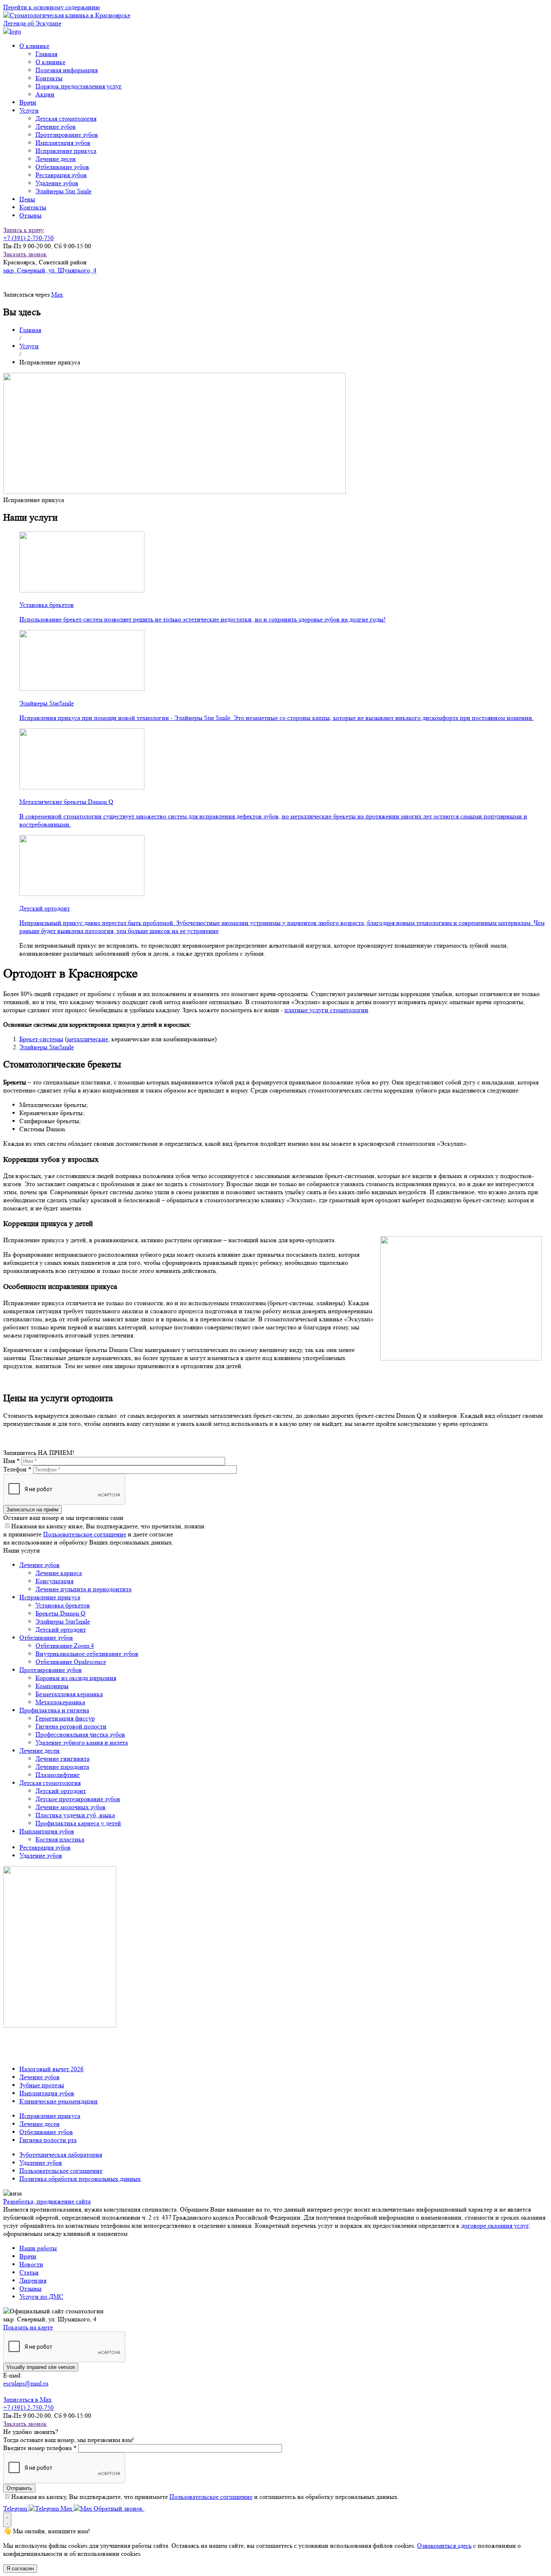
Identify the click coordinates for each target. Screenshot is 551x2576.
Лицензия (33, 2280)
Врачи (28, 102)
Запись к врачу (24, 230)
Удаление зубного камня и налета (82, 1742)
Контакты (49, 78)
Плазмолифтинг (58, 1775)
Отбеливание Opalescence (71, 1662)
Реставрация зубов (61, 175)
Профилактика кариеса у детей (78, 1823)
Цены (27, 199)
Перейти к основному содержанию (52, 7)
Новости (31, 2264)
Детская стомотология (50, 1783)
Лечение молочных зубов (71, 1807)
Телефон (17, 1469)
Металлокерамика (60, 1702)
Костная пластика (60, 1839)
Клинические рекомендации (58, 2101)
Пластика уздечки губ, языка (75, 1815)
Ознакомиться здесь (444, 2546)
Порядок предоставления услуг (79, 86)
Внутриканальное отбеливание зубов (87, 1654)
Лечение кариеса (59, 1573)
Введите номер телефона (40, 2448)
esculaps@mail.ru (26, 2383)
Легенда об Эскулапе (32, 23)
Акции (45, 94)
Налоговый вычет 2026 (51, 2069)
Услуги (29, 346)
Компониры (52, 1686)
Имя (11, 1461)
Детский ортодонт (61, 1629)
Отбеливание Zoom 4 (65, 1646)
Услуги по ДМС (41, 2297)
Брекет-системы (41, 1039)
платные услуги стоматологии (326, 1010)
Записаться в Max (27, 2399)
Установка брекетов (63, 1605)
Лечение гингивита (63, 1759)
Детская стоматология (66, 118)
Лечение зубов (56, 127)
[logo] (12, 31)
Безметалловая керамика (69, 1694)
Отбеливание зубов (62, 167)
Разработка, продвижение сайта (47, 2201)
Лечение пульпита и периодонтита (83, 1589)
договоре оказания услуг (495, 2225)
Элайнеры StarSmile (47, 1047)
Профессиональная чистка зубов (80, 1734)
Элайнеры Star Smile (64, 191)
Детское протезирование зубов (78, 1799)
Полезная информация (67, 70)
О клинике (50, 62)
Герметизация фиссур (65, 1718)
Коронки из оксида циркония (76, 1678)
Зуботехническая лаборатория (61, 2154)
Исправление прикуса (66, 151)
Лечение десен (56, 159)
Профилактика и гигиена (54, 1710)
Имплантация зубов (63, 143)
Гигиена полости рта (48, 2140)
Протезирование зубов (67, 135)
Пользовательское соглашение (85, 1534)
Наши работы (38, 2248)
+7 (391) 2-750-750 (28, 238)
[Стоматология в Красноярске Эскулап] (67, 15)
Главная (46, 54)
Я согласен (20, 2569)
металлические (88, 1039)
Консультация (54, 1581)
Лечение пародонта (62, 1767)
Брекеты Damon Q (61, 1613)
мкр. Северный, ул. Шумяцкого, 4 (50, 270)
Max (57, 294)
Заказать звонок (25, 254)
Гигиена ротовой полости (71, 1726)
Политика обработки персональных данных (80, 2179)
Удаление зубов (57, 183)
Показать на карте (28, 2327)
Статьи (29, 2272)
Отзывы (30, 215)
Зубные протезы (42, 2085)
